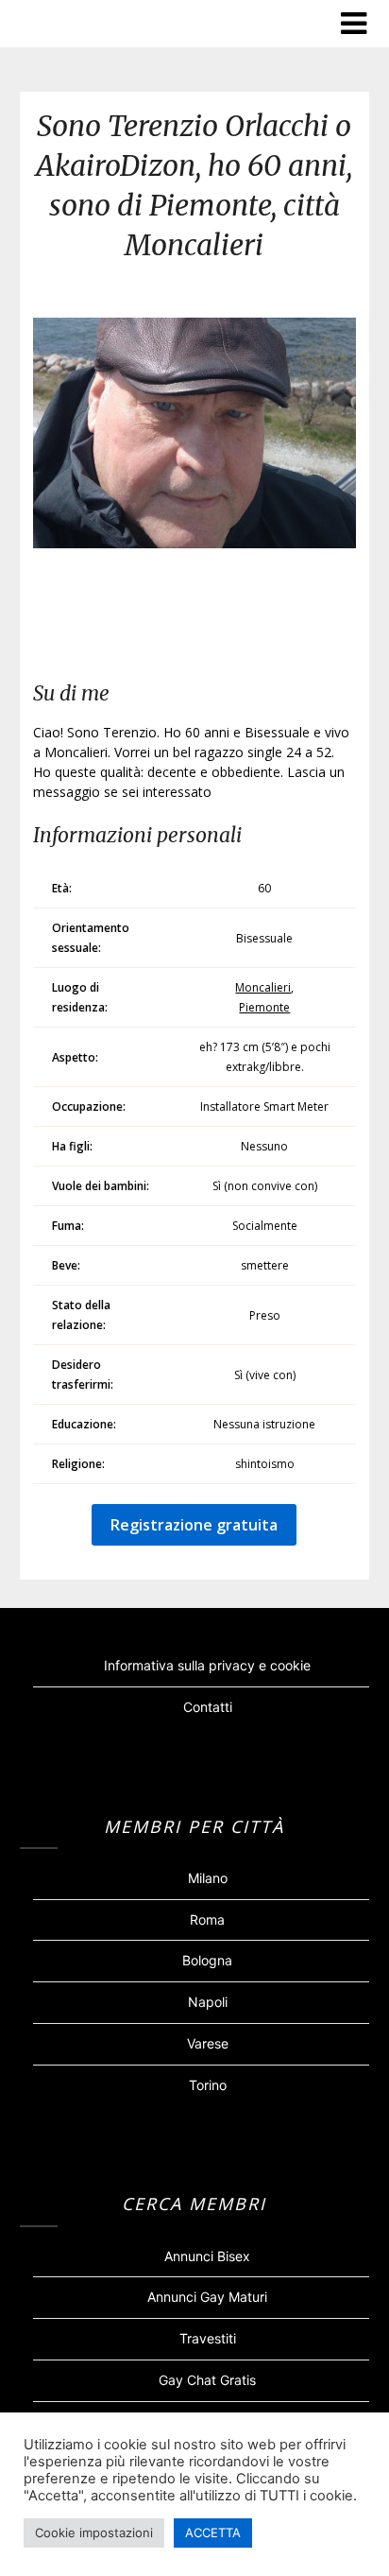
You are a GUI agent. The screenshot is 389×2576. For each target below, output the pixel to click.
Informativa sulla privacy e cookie (207, 1665)
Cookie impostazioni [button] (94, 2533)
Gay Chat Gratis (207, 2380)
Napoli (208, 2002)
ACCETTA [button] (213, 2533)
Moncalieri (263, 987)
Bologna (207, 1960)
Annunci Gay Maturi (207, 2297)
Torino (208, 2085)
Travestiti (208, 2338)
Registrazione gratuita (194, 1525)
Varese (208, 2043)
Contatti (208, 1707)
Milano (208, 1878)
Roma (207, 1919)
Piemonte (264, 1007)
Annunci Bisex (207, 2256)
